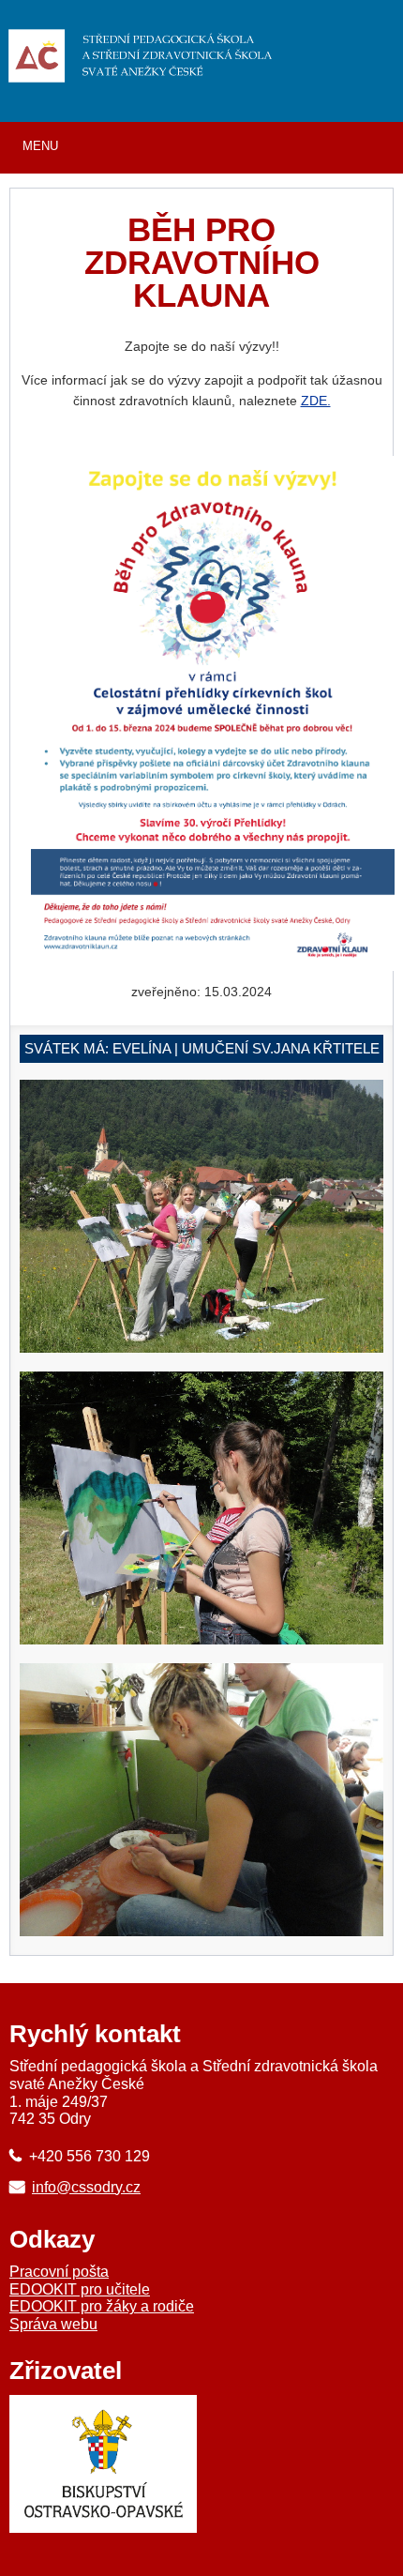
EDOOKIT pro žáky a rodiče (102, 2306)
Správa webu (53, 2324)
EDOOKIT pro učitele (80, 2289)
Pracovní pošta (59, 2272)
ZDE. (316, 401)
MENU (40, 146)
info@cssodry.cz (86, 2187)
